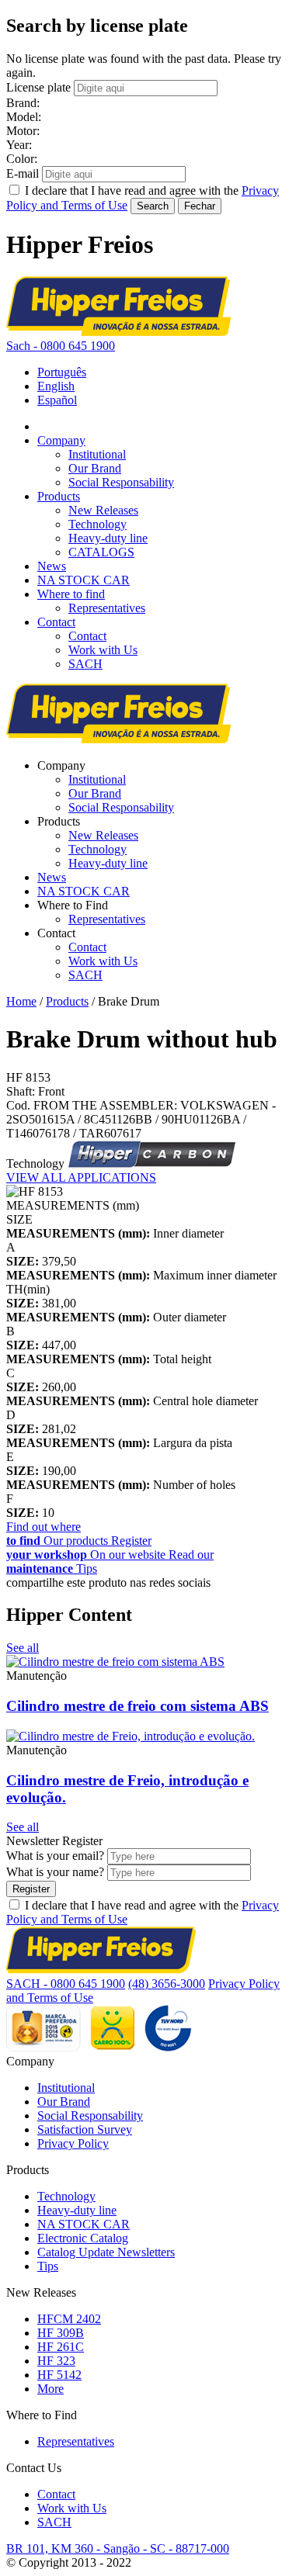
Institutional (97, 454)
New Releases (103, 510)
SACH (85, 664)
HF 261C (61, 2347)
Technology (98, 524)
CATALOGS (101, 552)
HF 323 (56, 2361)
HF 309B (61, 2333)
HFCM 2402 (69, 2319)
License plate (38, 87)
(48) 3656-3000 (167, 1984)
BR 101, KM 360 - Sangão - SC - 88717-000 (118, 2548)
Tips (48, 2266)
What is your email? (55, 1856)
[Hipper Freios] (119, 332)
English (56, 386)
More (50, 2389)
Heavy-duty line (108, 538)
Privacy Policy (73, 2143)
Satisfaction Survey (85, 2129)
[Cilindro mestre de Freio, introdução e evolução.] (131, 1736)
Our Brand (95, 468)
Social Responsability (121, 482)
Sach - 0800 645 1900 (61, 346)
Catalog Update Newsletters (106, 2252)
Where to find (71, 594)
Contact (56, 622)
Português (62, 372)
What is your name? (55, 1872)
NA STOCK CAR (84, 580)
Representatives (107, 608)
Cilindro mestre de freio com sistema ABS (138, 1706)
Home (21, 1001)
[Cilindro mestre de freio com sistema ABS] (115, 1662)
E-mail (23, 173)
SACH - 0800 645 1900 (66, 1984)
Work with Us (103, 650)
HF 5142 (59, 2375)
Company (61, 440)
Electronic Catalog (83, 2238)
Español (57, 400)
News (52, 566)
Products (59, 496)
